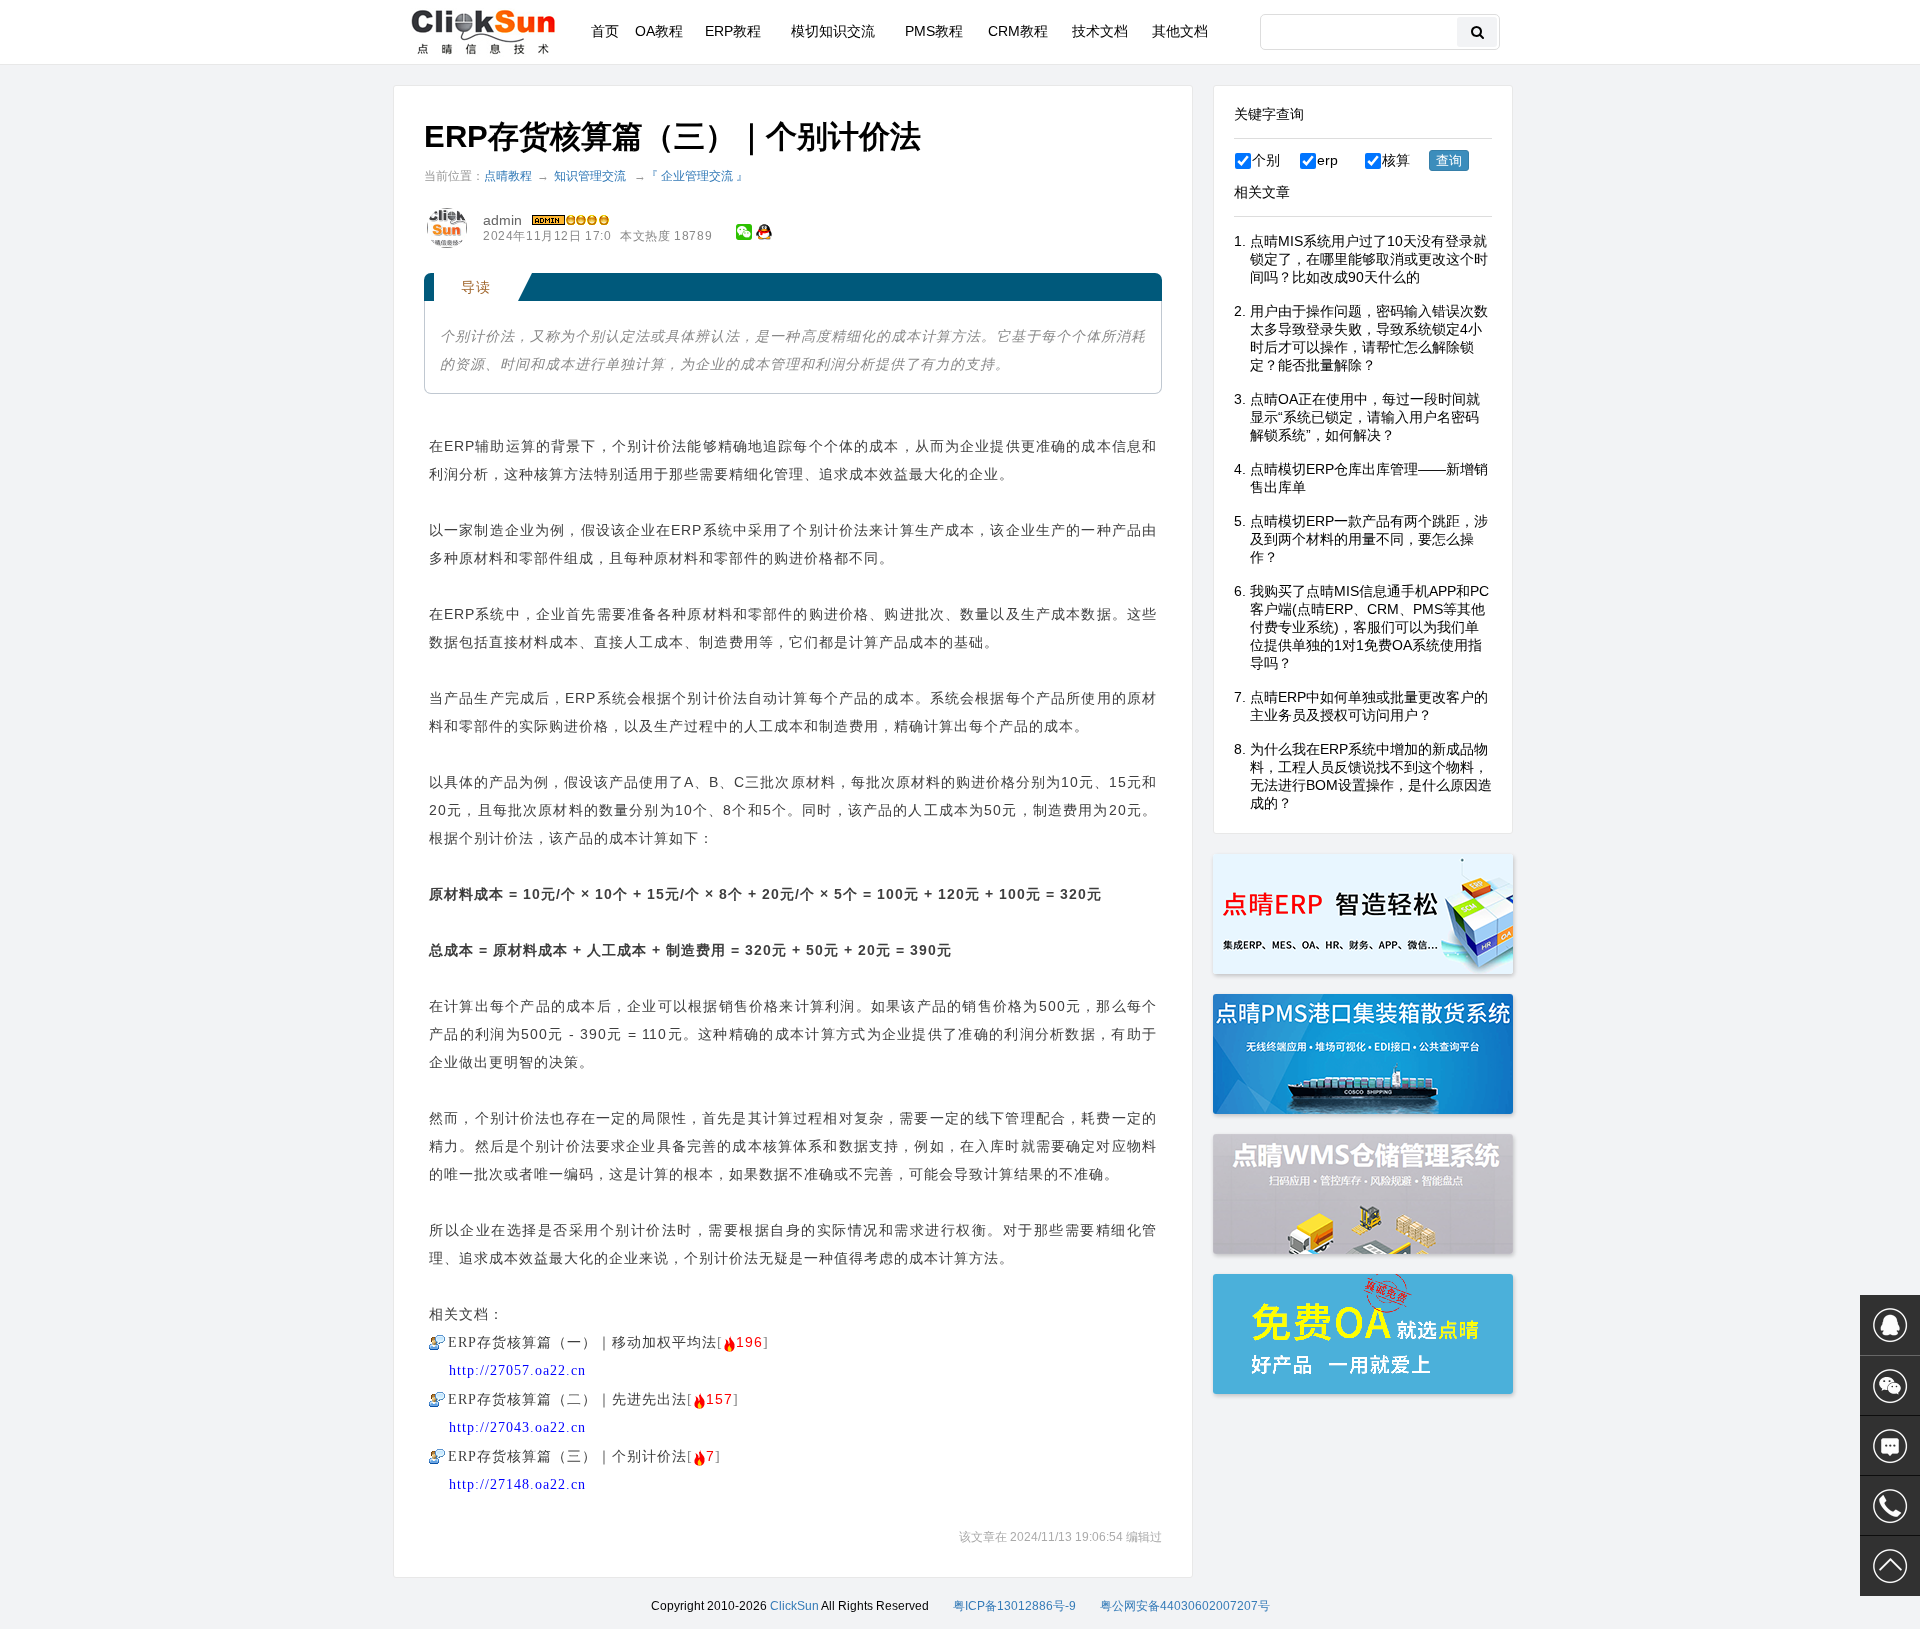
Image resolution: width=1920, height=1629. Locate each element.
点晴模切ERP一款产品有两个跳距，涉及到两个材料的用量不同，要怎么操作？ (1369, 539)
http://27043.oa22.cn (517, 1427)
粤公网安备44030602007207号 (1185, 1606)
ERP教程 (733, 31)
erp (1327, 160)
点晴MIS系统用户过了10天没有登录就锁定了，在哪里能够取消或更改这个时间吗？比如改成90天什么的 (1369, 259)
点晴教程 (508, 176)
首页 (605, 31)
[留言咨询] (1890, 1446)
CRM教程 (1018, 31)
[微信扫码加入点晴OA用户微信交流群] (1890, 1386)
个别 (1266, 160)
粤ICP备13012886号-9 (1014, 1606)
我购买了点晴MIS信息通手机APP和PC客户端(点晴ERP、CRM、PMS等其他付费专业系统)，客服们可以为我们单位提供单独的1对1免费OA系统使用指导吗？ (1369, 627)
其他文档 (1180, 31)
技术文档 (1100, 31)
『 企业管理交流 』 (697, 176)
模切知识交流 (833, 31)
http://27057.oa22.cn (517, 1370)
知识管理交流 (590, 176)
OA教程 (659, 31)
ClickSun (794, 1606)
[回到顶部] (1890, 1566)
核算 (1396, 160)
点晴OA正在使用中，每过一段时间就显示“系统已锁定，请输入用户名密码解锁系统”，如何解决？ (1365, 417)
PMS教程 (934, 31)
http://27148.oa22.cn (517, 1484)
